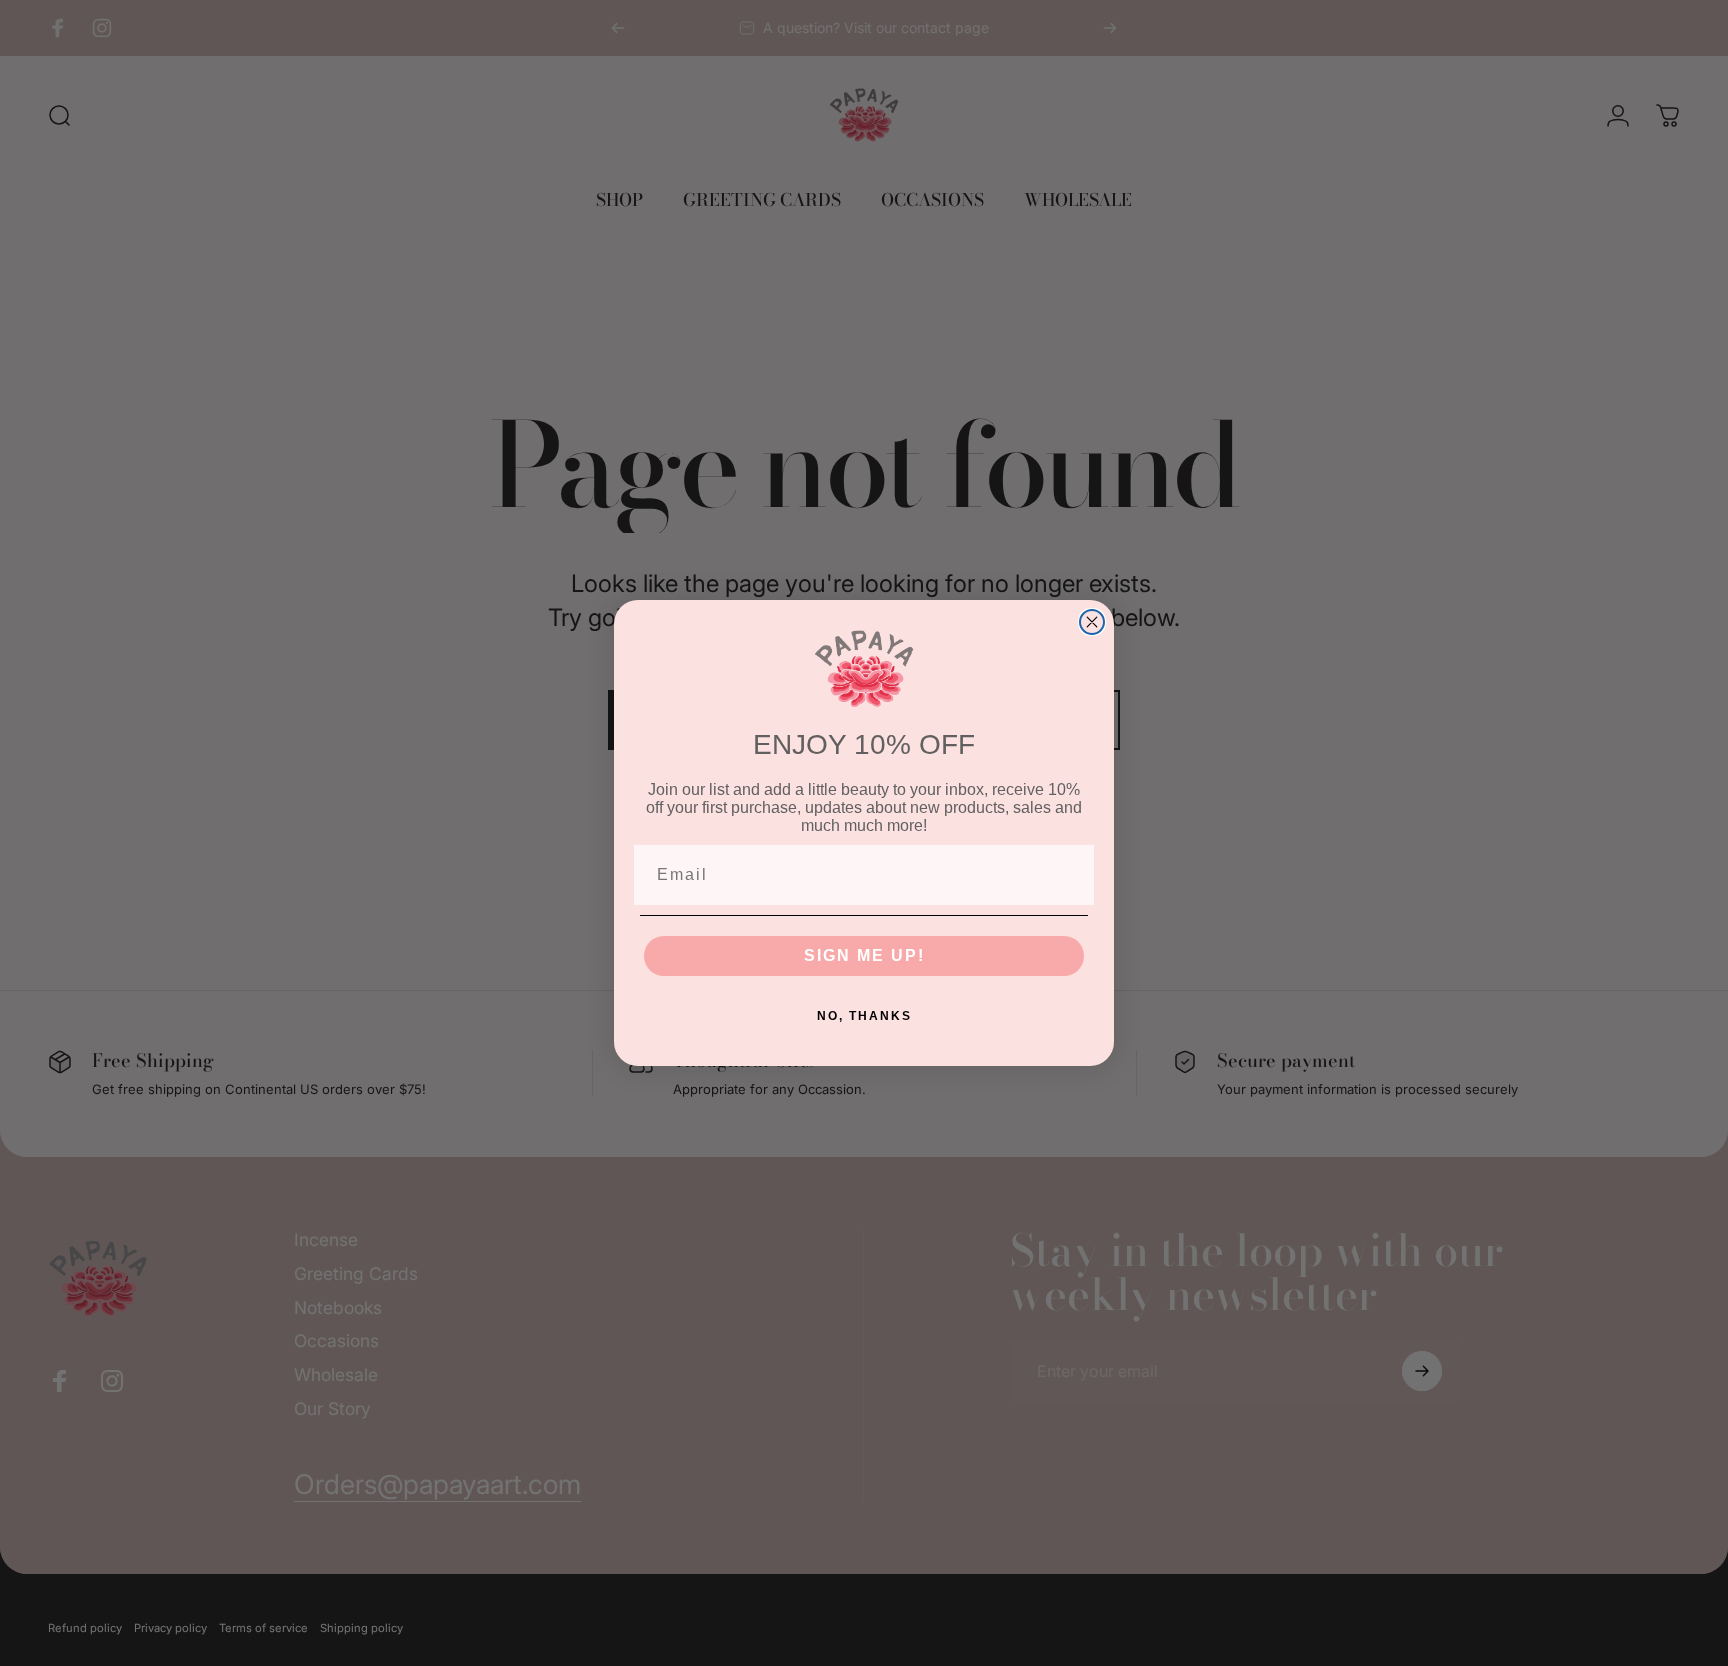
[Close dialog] (1092, 622)
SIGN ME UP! (864, 955)
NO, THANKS (864, 1016)
